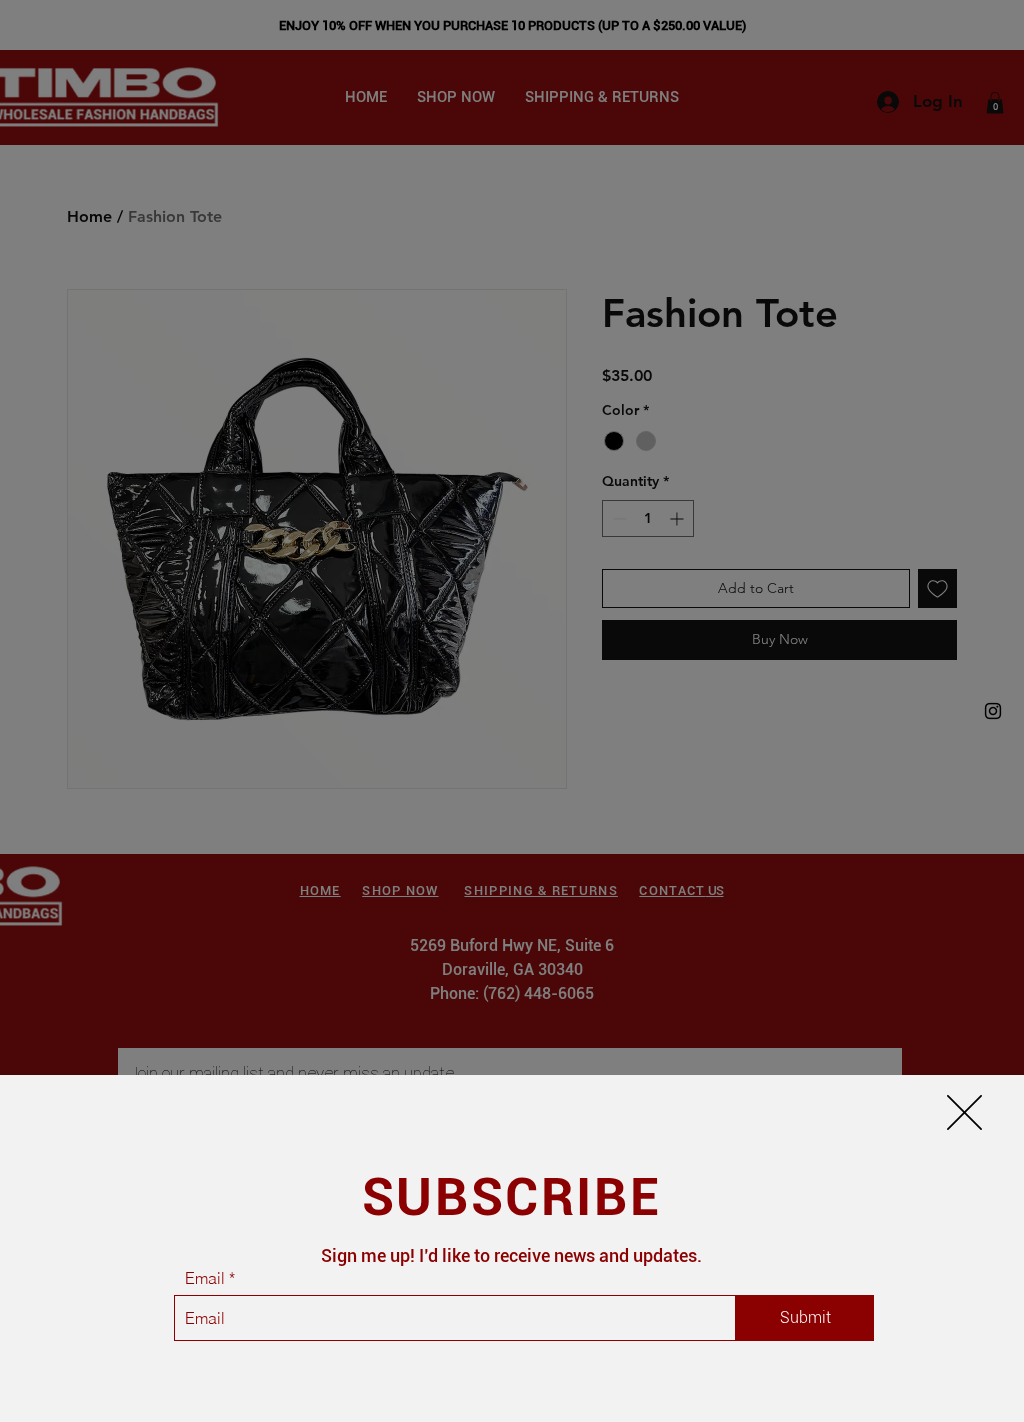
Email (205, 1278)
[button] (964, 1112)
